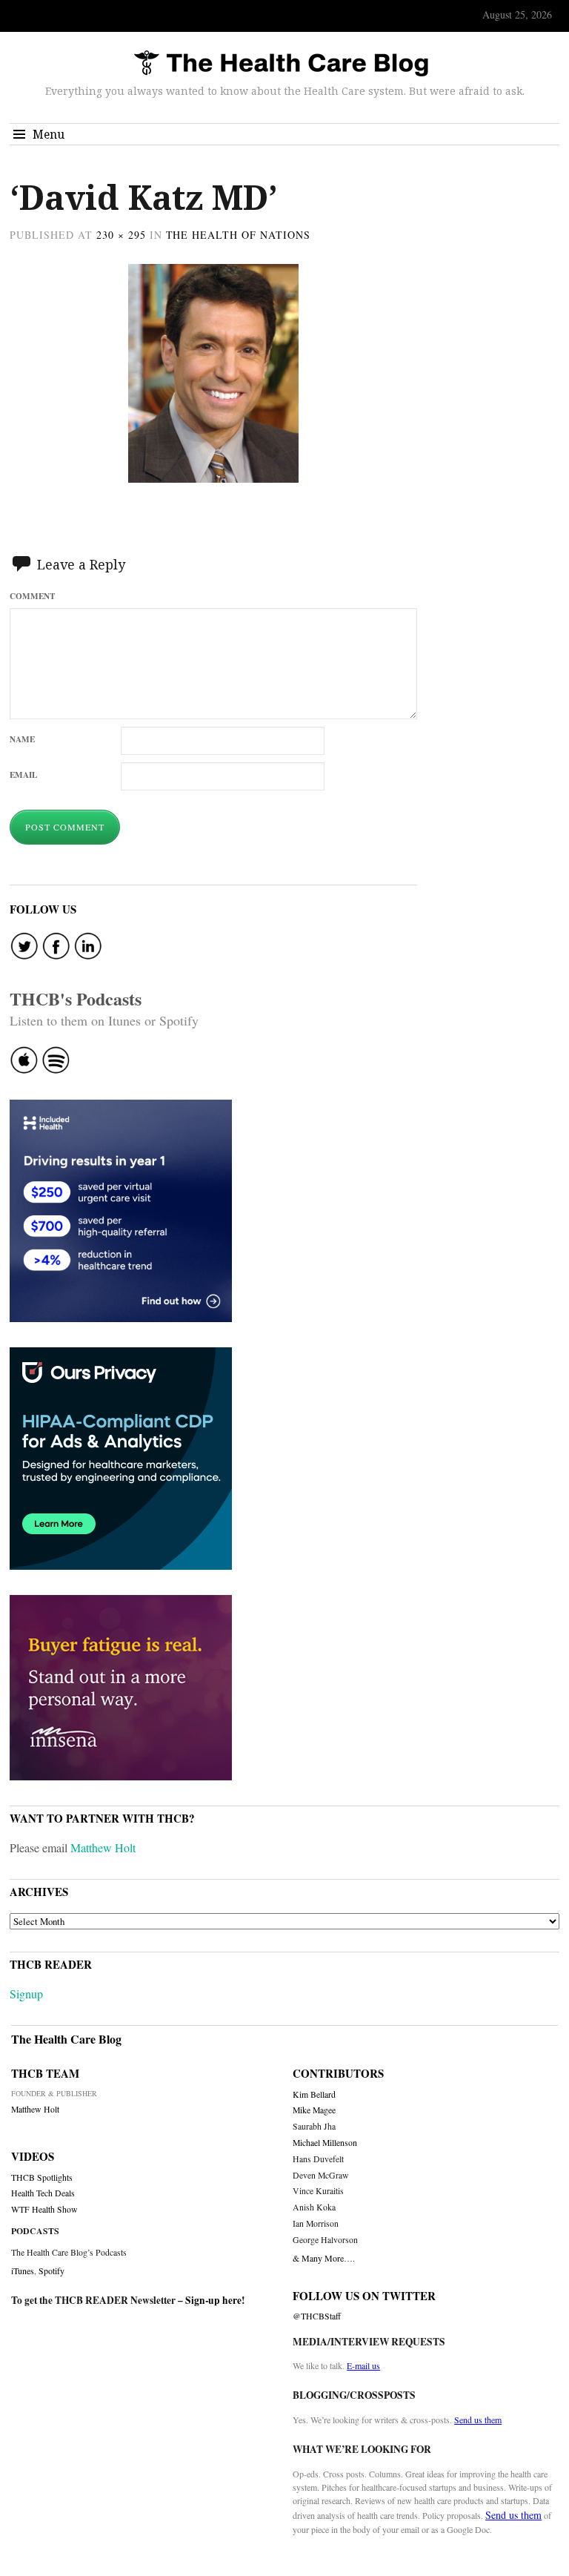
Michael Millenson (325, 2143)
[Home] (281, 64)
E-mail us (363, 2365)
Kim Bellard (314, 2094)
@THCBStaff (317, 2316)
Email (23, 775)
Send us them (478, 2420)
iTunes (23, 2270)
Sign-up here (213, 2300)
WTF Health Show (44, 2209)
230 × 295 (121, 235)
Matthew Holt (103, 1847)
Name (22, 739)
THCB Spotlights (42, 2177)
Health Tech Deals (43, 2193)
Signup (26, 1994)
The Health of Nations (239, 235)
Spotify (51, 2270)
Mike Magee (314, 2110)
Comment (32, 596)
